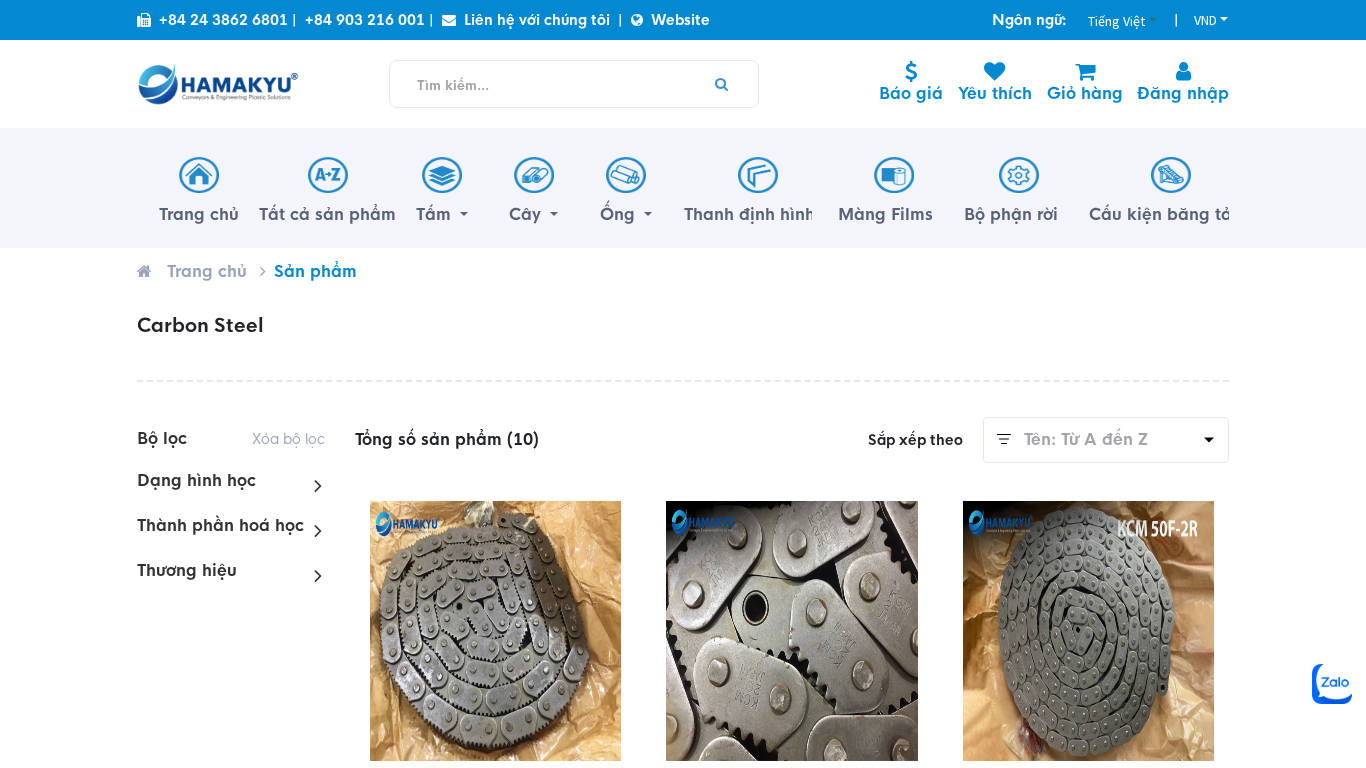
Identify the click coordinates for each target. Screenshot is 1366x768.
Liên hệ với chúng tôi (537, 20)
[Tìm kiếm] (721, 84)
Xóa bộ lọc (288, 439)
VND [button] (1205, 20)
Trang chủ (207, 271)
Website (680, 20)
